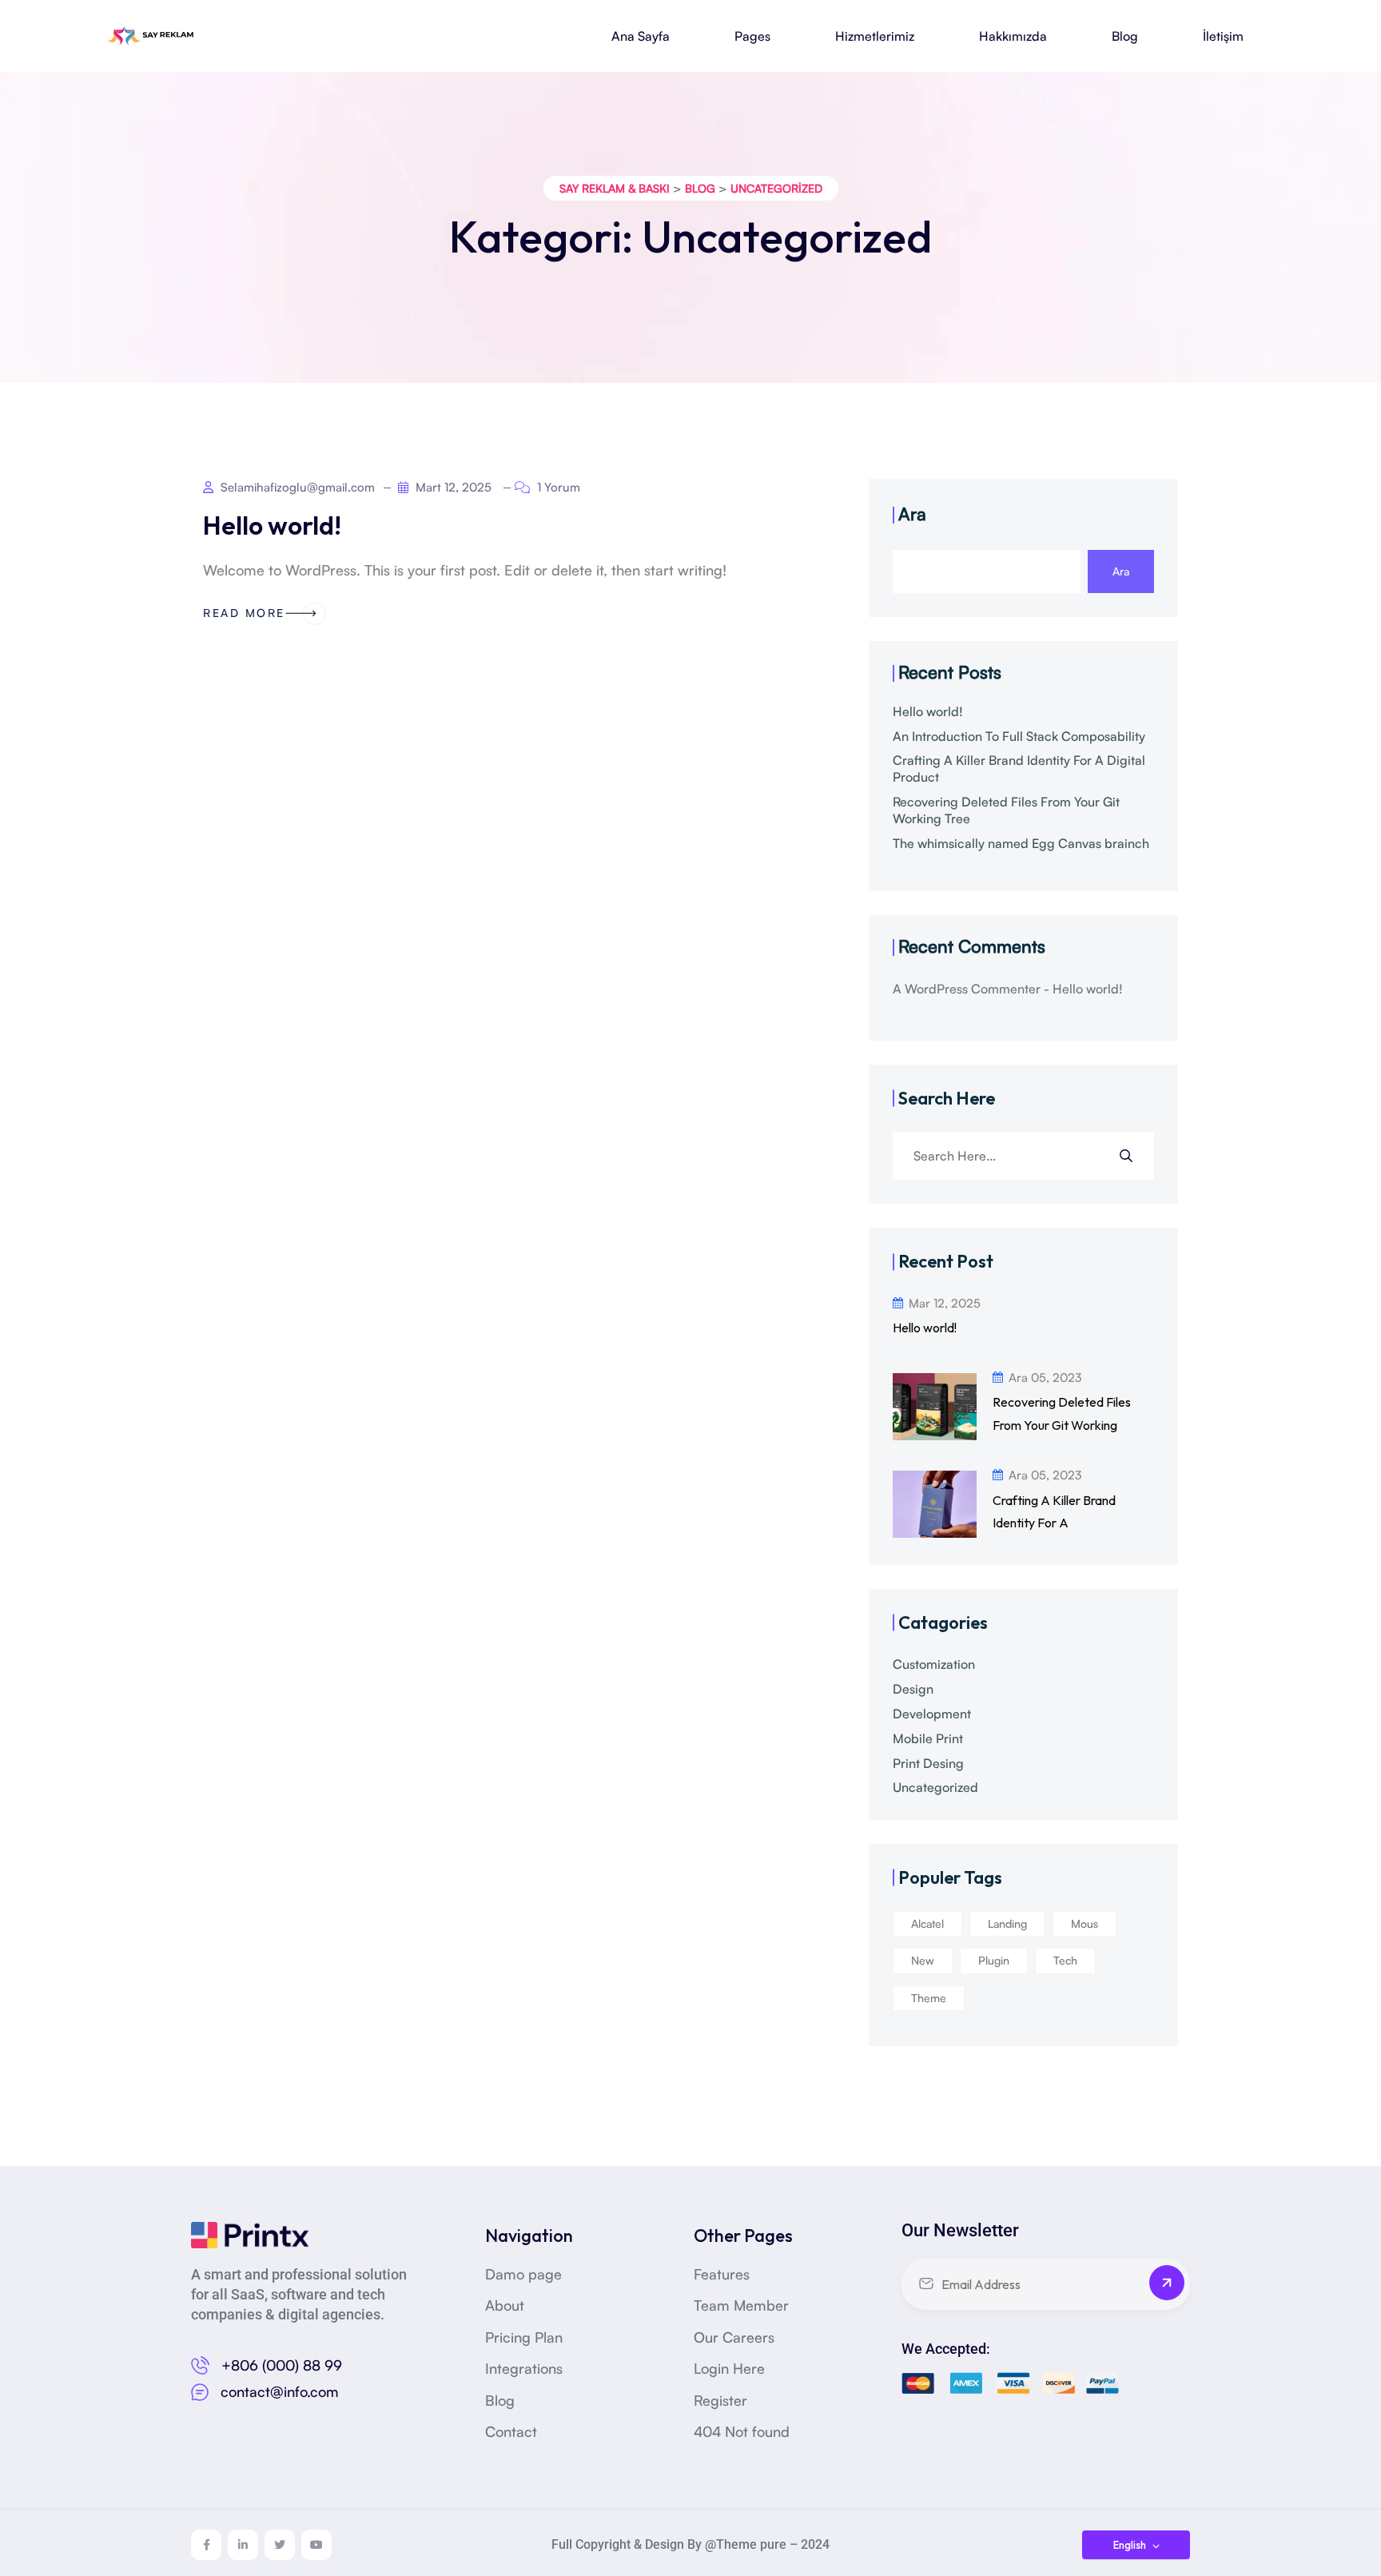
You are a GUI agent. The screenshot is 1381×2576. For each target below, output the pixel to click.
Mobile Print (928, 1738)
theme (929, 1998)
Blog (1125, 36)
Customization (934, 1664)
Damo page (523, 2274)
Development (932, 1714)
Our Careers (734, 2337)
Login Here (729, 2368)
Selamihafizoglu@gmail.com (296, 487)
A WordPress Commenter (967, 989)
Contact (511, 2431)
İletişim (1223, 36)
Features (722, 2274)
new (923, 1960)
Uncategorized (935, 1787)
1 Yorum (557, 487)
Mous (1085, 1923)
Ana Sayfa (641, 36)
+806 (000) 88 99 (282, 2365)
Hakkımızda (1013, 36)
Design (913, 1689)
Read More (244, 613)
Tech (1065, 1960)
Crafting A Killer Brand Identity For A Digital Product (1019, 768)
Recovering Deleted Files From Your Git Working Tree (1006, 810)
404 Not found (742, 2431)
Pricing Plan (524, 2337)
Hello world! (272, 525)
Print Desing (928, 1763)
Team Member (741, 2305)
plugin (994, 1960)
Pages (752, 36)
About (505, 2305)
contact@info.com (280, 2391)
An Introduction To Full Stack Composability (1019, 736)
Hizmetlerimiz (875, 36)
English (1131, 2545)
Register (720, 2400)
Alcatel (927, 1923)
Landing (1007, 1923)
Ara (912, 514)
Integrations (524, 2368)
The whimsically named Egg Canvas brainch (1021, 843)
